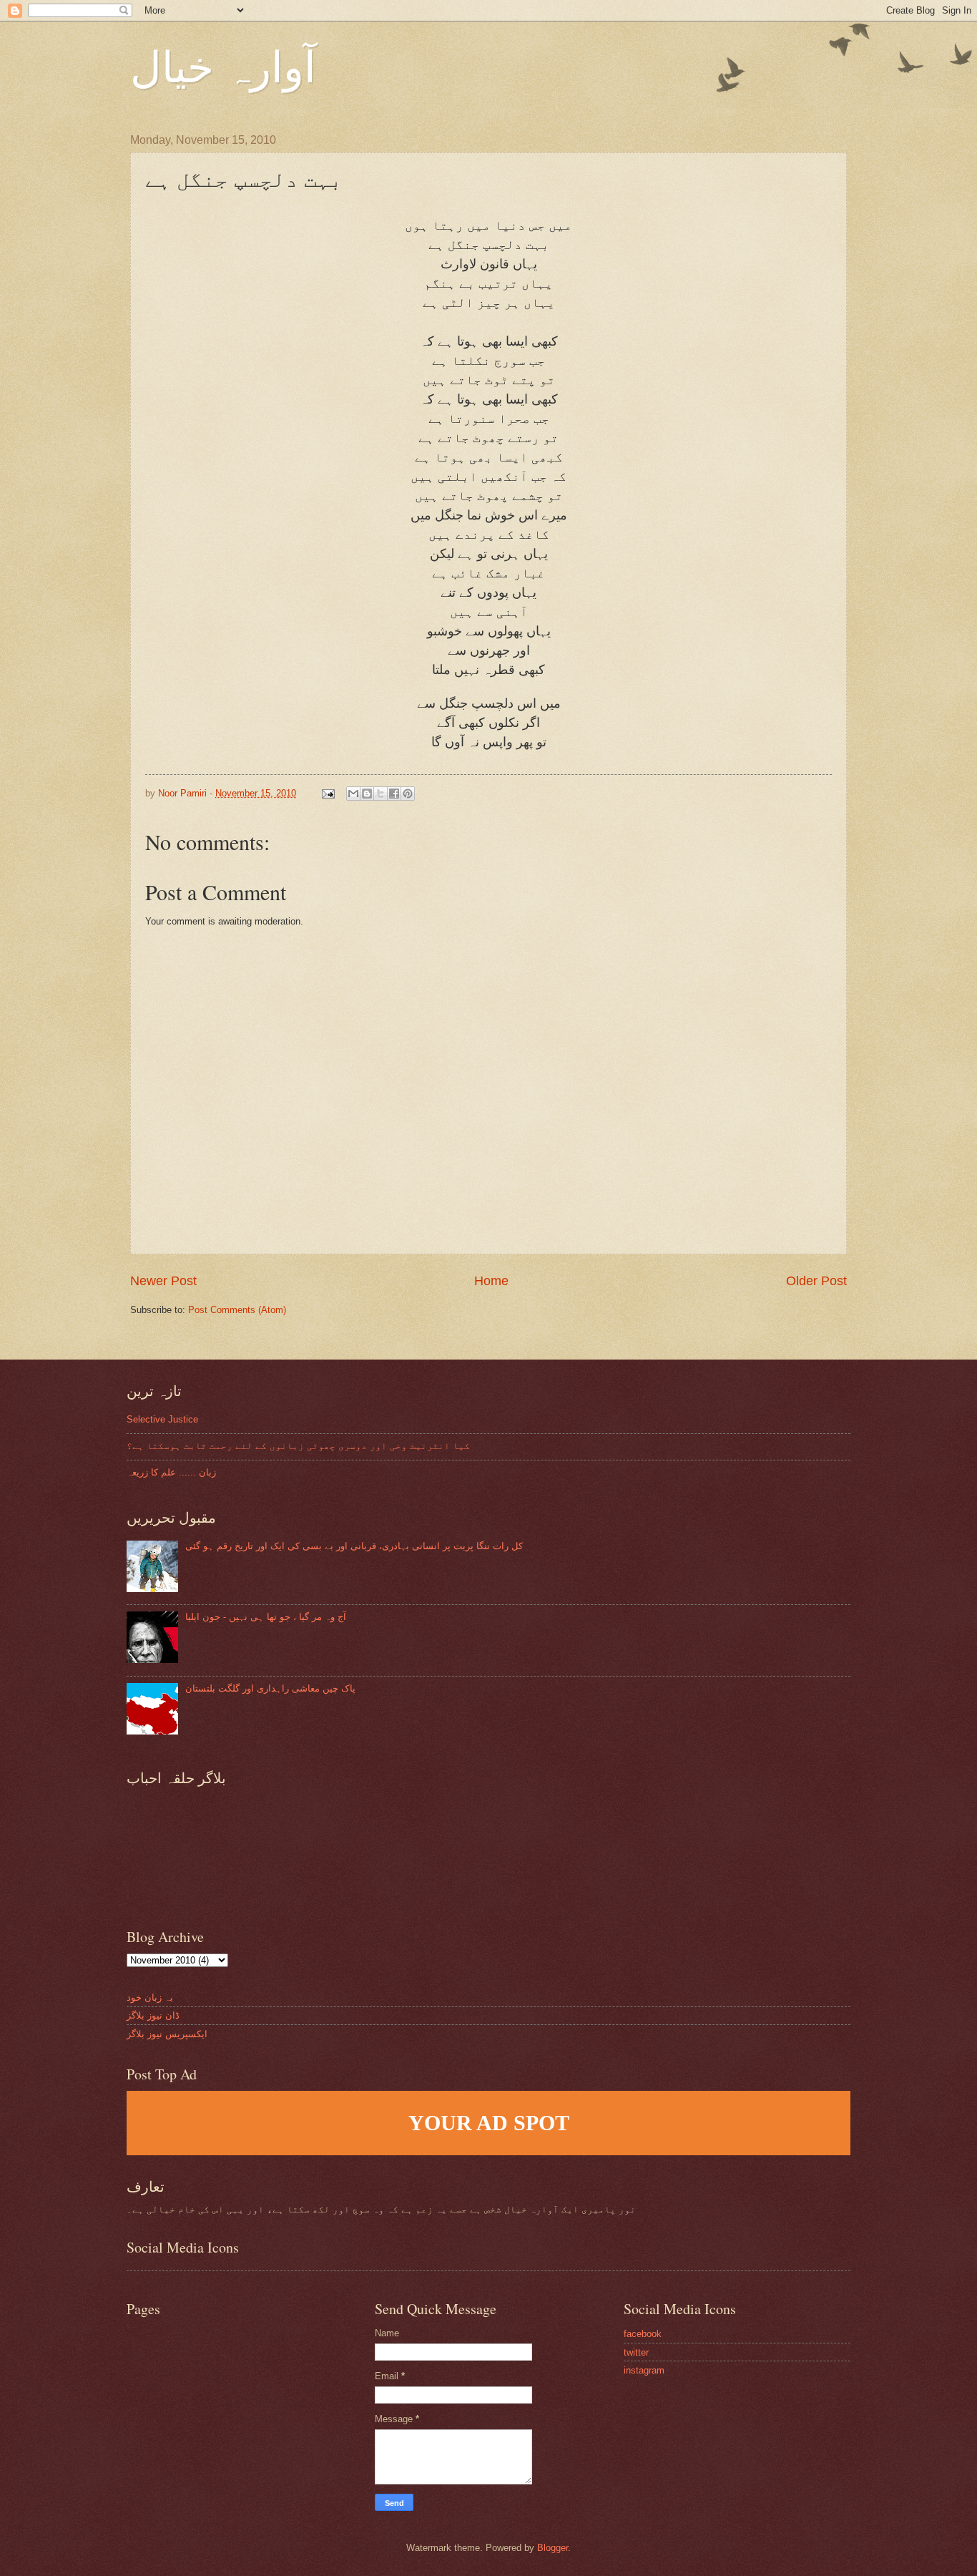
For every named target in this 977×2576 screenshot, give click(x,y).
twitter (636, 2352)
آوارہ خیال (223, 66)
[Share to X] (381, 794)
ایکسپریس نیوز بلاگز (167, 2034)
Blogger (553, 2548)
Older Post (816, 1281)
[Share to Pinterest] (408, 794)
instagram (644, 2370)
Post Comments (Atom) (237, 1310)
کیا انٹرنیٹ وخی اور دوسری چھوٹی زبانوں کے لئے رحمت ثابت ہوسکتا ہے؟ (298, 1446)
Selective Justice (162, 1419)
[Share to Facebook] (394, 794)
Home (491, 1281)
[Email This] (353, 794)
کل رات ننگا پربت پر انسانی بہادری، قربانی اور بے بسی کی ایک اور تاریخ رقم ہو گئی (354, 1546)
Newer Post (163, 1281)
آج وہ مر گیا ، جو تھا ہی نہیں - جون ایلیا (266, 1617)
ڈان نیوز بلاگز (153, 2015)
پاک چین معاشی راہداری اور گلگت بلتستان (270, 1688)
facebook (643, 2334)
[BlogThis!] (367, 794)
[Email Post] (328, 793)
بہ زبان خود (150, 1997)
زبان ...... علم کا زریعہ (171, 1472)
